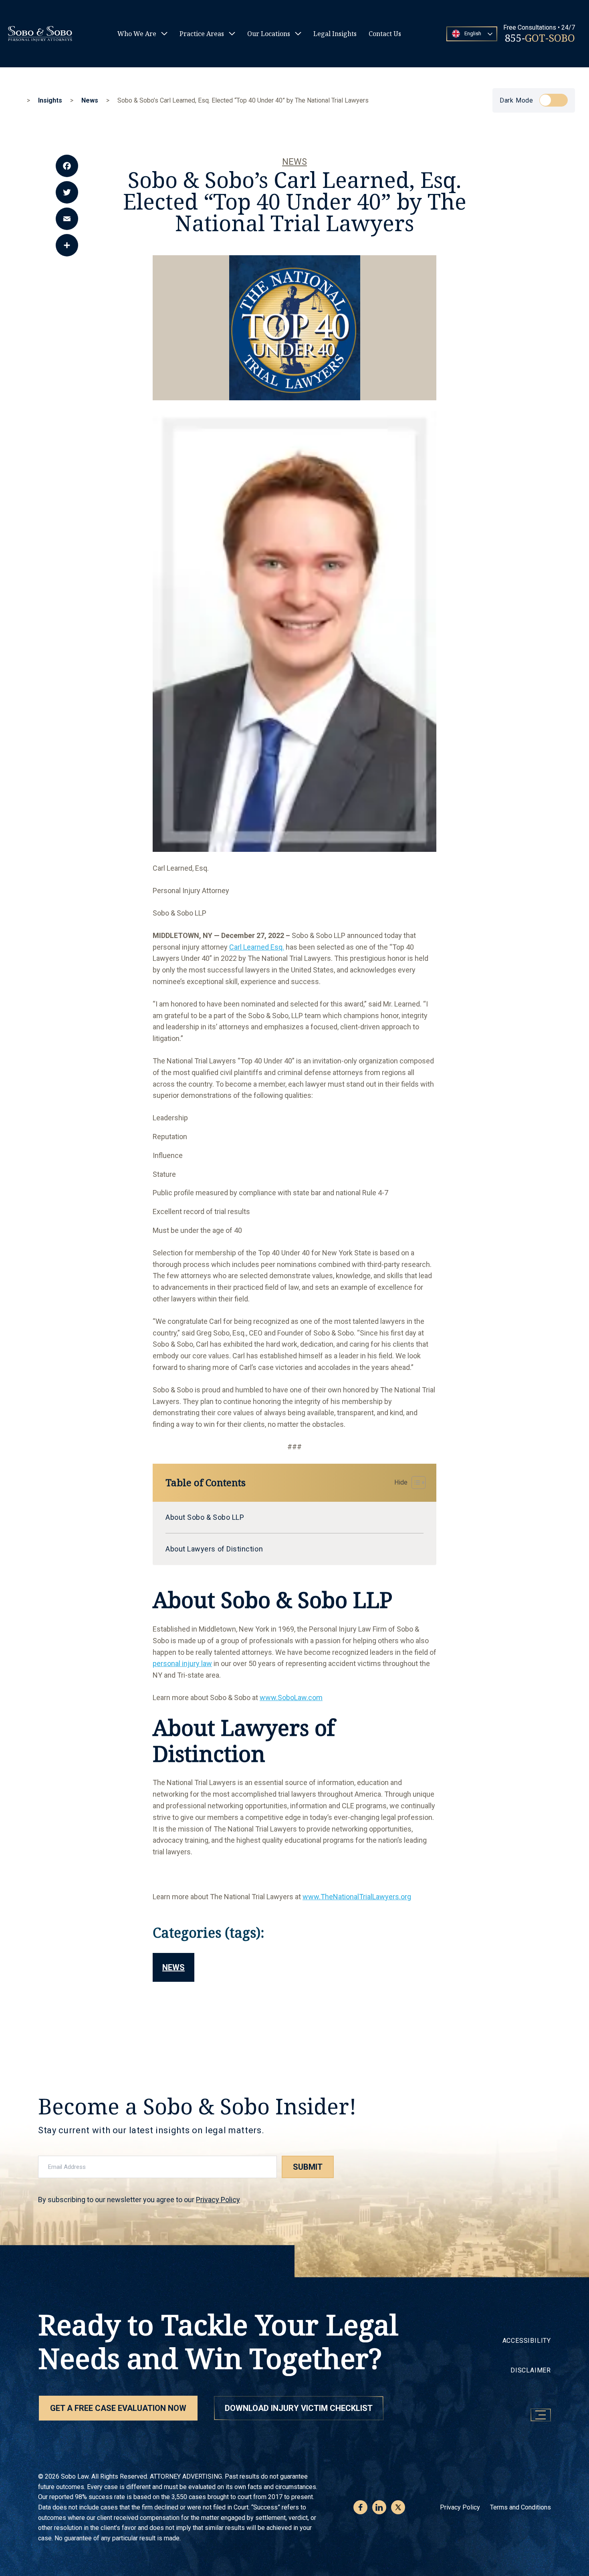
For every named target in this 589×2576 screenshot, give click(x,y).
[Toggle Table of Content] (408, 1483)
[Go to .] (20, 100)
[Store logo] (40, 34)
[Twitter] (67, 192)
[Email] (67, 219)
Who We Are (137, 34)
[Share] (67, 245)
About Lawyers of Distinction (214, 1549)
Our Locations (269, 34)
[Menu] (541, 2415)
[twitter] (398, 2507)
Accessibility (527, 2341)
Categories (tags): (209, 1933)
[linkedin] (379, 2507)
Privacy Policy (218, 2200)
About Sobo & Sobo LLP (205, 1517)
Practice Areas (202, 34)
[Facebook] (67, 166)
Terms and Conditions (520, 2507)
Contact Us (385, 34)
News (294, 162)
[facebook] (360, 2507)
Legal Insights (335, 34)
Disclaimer (531, 2370)
